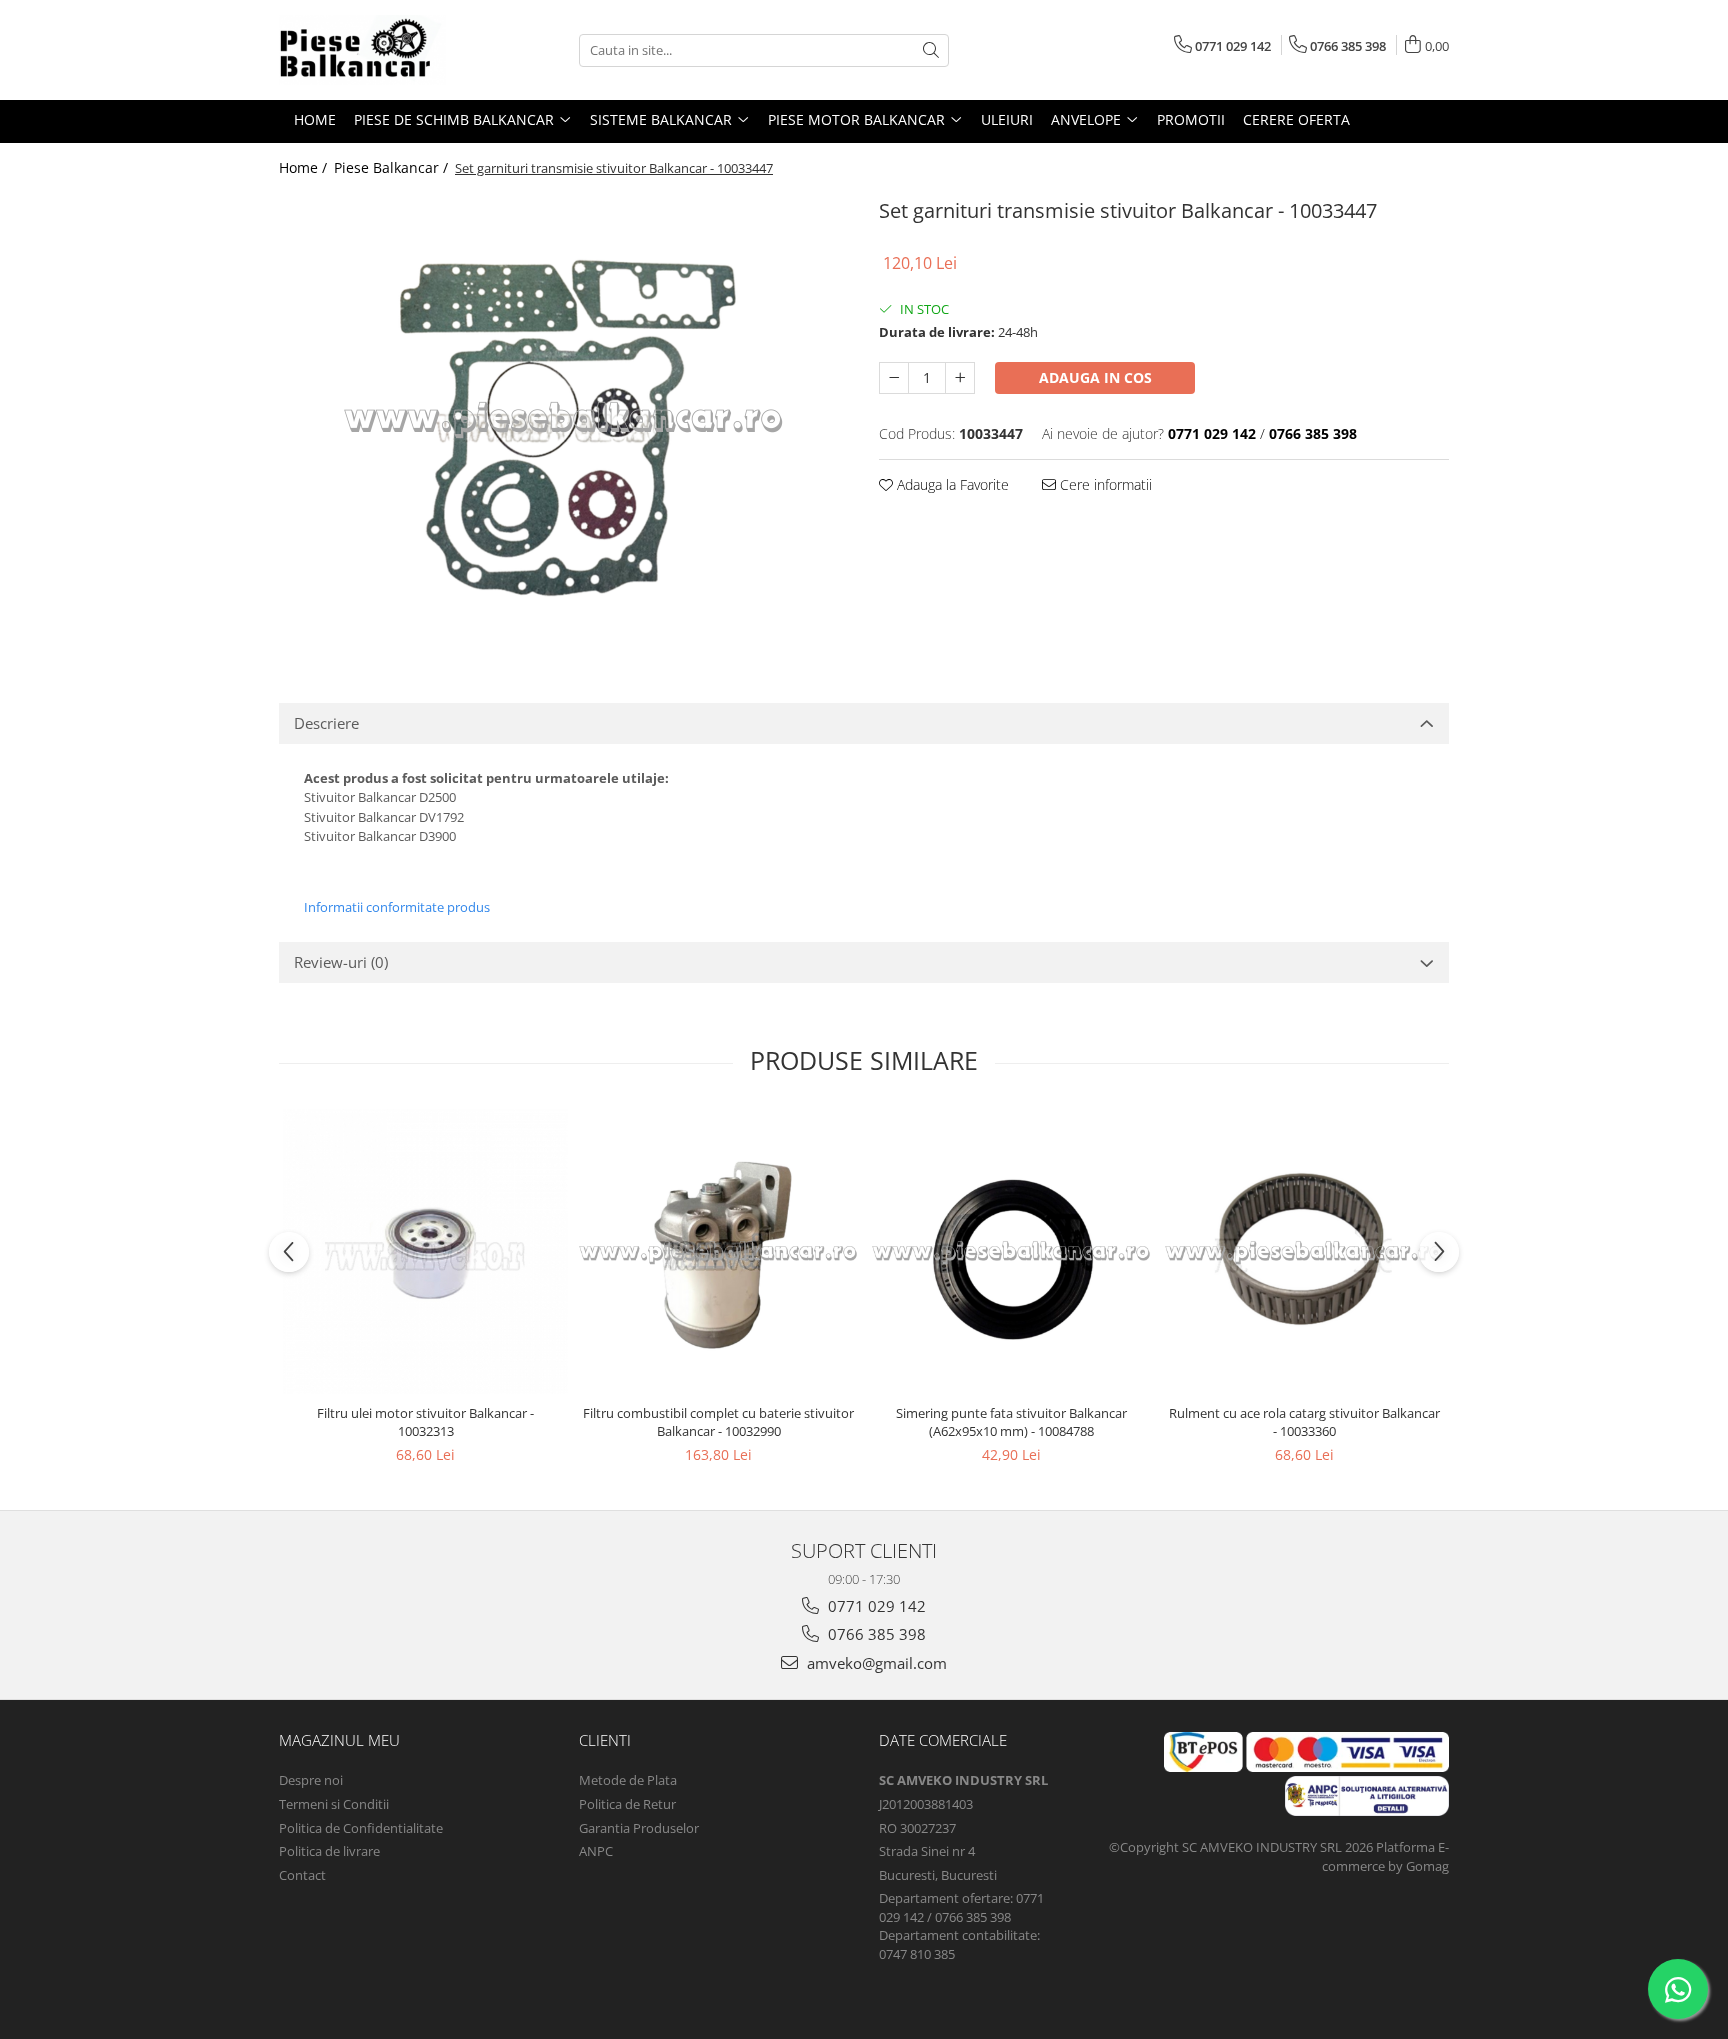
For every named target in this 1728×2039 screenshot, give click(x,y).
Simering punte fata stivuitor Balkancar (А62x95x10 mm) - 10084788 (1011, 1422)
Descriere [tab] (326, 723)
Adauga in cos (1095, 377)
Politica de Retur (627, 1804)
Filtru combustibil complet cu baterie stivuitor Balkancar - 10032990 (718, 1422)
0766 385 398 (875, 1634)
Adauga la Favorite (951, 484)
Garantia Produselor (639, 1828)
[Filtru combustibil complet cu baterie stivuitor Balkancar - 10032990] (718, 1251)
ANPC (596, 1851)
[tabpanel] (564, 418)
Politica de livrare (329, 1851)
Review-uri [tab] (341, 962)
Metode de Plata (628, 1780)
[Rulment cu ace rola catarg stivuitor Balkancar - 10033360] (1304, 1251)
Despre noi (311, 1780)
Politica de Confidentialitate (361, 1828)
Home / (305, 167)
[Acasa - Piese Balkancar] (379, 50)
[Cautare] (931, 50)
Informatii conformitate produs (397, 907)
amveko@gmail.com (875, 1663)
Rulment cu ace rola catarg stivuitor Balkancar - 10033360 (1304, 1422)
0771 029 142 (875, 1606)
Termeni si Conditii (334, 1804)
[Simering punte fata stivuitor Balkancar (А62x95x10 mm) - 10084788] (1011, 1251)
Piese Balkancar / (393, 167)
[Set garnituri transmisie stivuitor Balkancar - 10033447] (564, 418)
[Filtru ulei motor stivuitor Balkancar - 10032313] (425, 1251)
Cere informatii (1104, 484)
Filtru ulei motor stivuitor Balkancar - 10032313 (425, 1422)
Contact (302, 1875)
